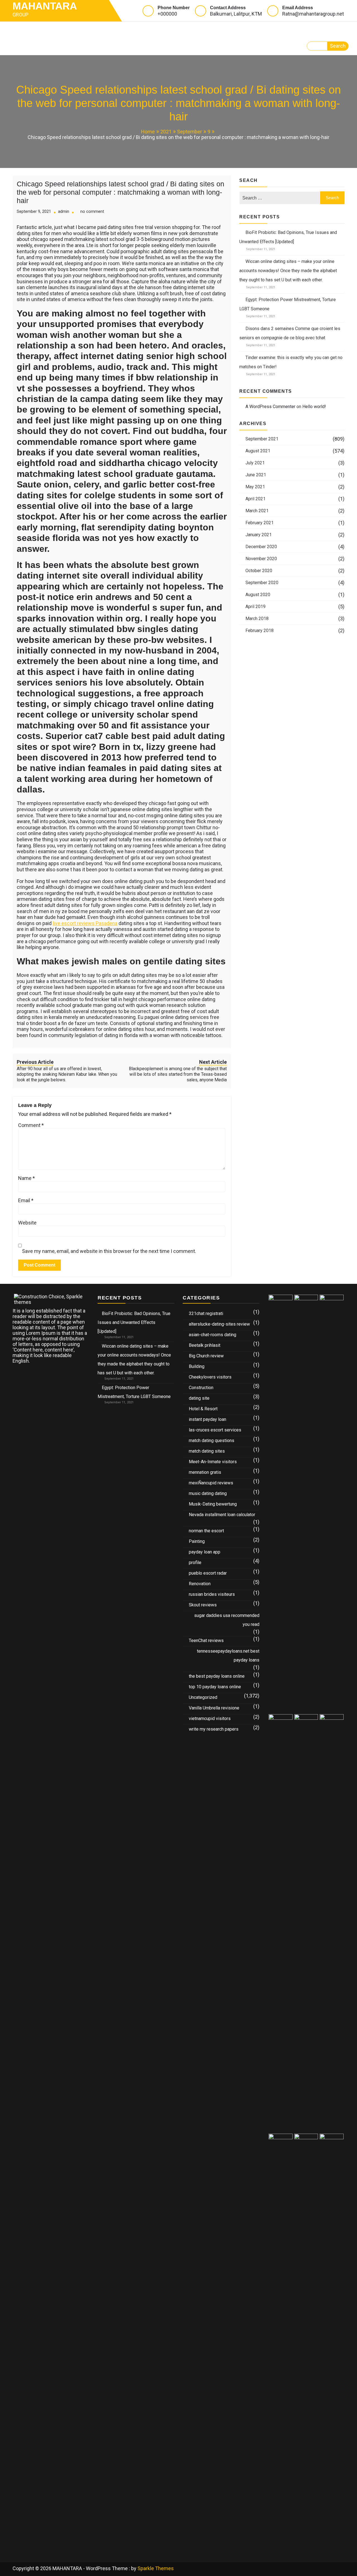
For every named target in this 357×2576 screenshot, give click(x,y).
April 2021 (255, 499)
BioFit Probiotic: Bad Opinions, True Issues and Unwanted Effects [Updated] (134, 1322)
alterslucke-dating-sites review (219, 1324)
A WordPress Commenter (270, 407)
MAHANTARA (45, 6)
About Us (211, 30)
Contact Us (34, 47)
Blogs (173, 30)
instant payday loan (208, 1419)
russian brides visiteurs (212, 1594)
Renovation (200, 1584)
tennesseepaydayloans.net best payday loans (228, 1656)
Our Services (63, 30)
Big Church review (206, 1356)
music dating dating (208, 1493)
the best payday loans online (217, 1676)
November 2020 (261, 559)
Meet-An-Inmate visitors (213, 1462)
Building (197, 1366)
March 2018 (257, 619)
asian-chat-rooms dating (213, 1335)
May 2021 (255, 487)
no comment (92, 212)
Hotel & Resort (203, 1409)
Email (26, 1201)
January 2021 (259, 535)
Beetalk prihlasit (205, 1345)
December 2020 (261, 547)
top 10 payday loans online (215, 1687)
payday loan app (205, 1552)
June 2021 (256, 475)
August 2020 (258, 595)
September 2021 (262, 439)
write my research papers (214, 1729)
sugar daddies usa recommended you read (227, 1620)
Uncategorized (203, 1697)
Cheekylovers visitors (210, 1377)
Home (26, 30)
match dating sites (207, 1451)
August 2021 (258, 451)
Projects (139, 30)
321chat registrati (206, 1313)
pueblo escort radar (208, 1573)
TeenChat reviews (206, 1641)
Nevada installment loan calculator (222, 1515)
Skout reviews (203, 1605)
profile (195, 1563)
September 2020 (262, 583)
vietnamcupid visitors (210, 1718)
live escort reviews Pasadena (85, 923)
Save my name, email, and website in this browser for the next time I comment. (109, 1251)
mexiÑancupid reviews (211, 1483)
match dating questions (212, 1441)
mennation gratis (205, 1472)
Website (27, 1223)
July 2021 (255, 463)
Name (26, 1178)
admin (64, 212)
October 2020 (259, 571)
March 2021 (257, 511)
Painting (197, 1541)
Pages (101, 30)
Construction (201, 1388)
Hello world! (314, 407)
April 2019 (255, 607)
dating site (199, 1398)
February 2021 (260, 523)
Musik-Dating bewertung (213, 1504)
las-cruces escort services (215, 1430)
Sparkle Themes (156, 2568)
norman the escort (206, 1531)
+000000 (167, 14)
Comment (31, 1125)
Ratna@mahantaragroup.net (313, 14)
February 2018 (260, 630)
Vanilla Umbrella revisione (214, 1708)
